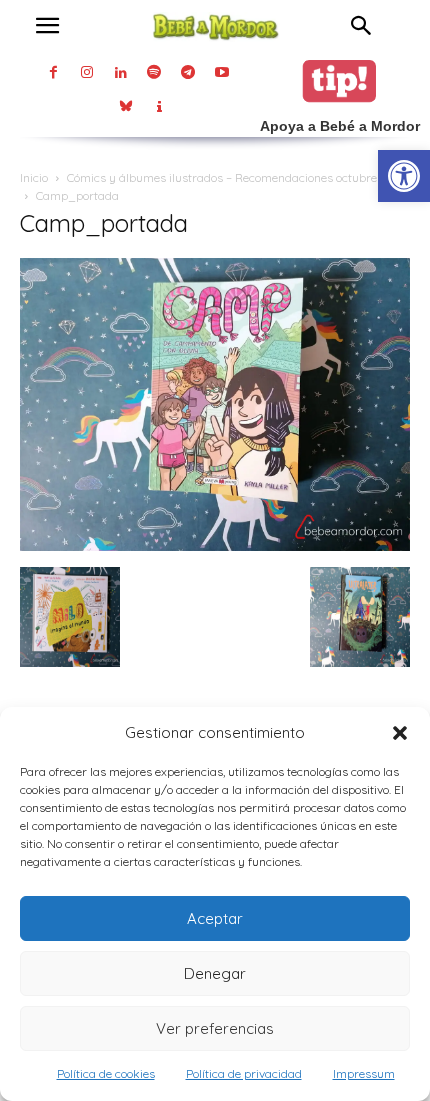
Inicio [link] (34, 177)
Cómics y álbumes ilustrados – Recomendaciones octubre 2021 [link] (236, 177)
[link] (404, 176)
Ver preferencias (215, 1028)
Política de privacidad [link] (244, 1073)
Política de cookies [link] (106, 1073)
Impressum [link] (364, 1073)
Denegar (215, 973)
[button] (400, 733)
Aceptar (215, 918)
